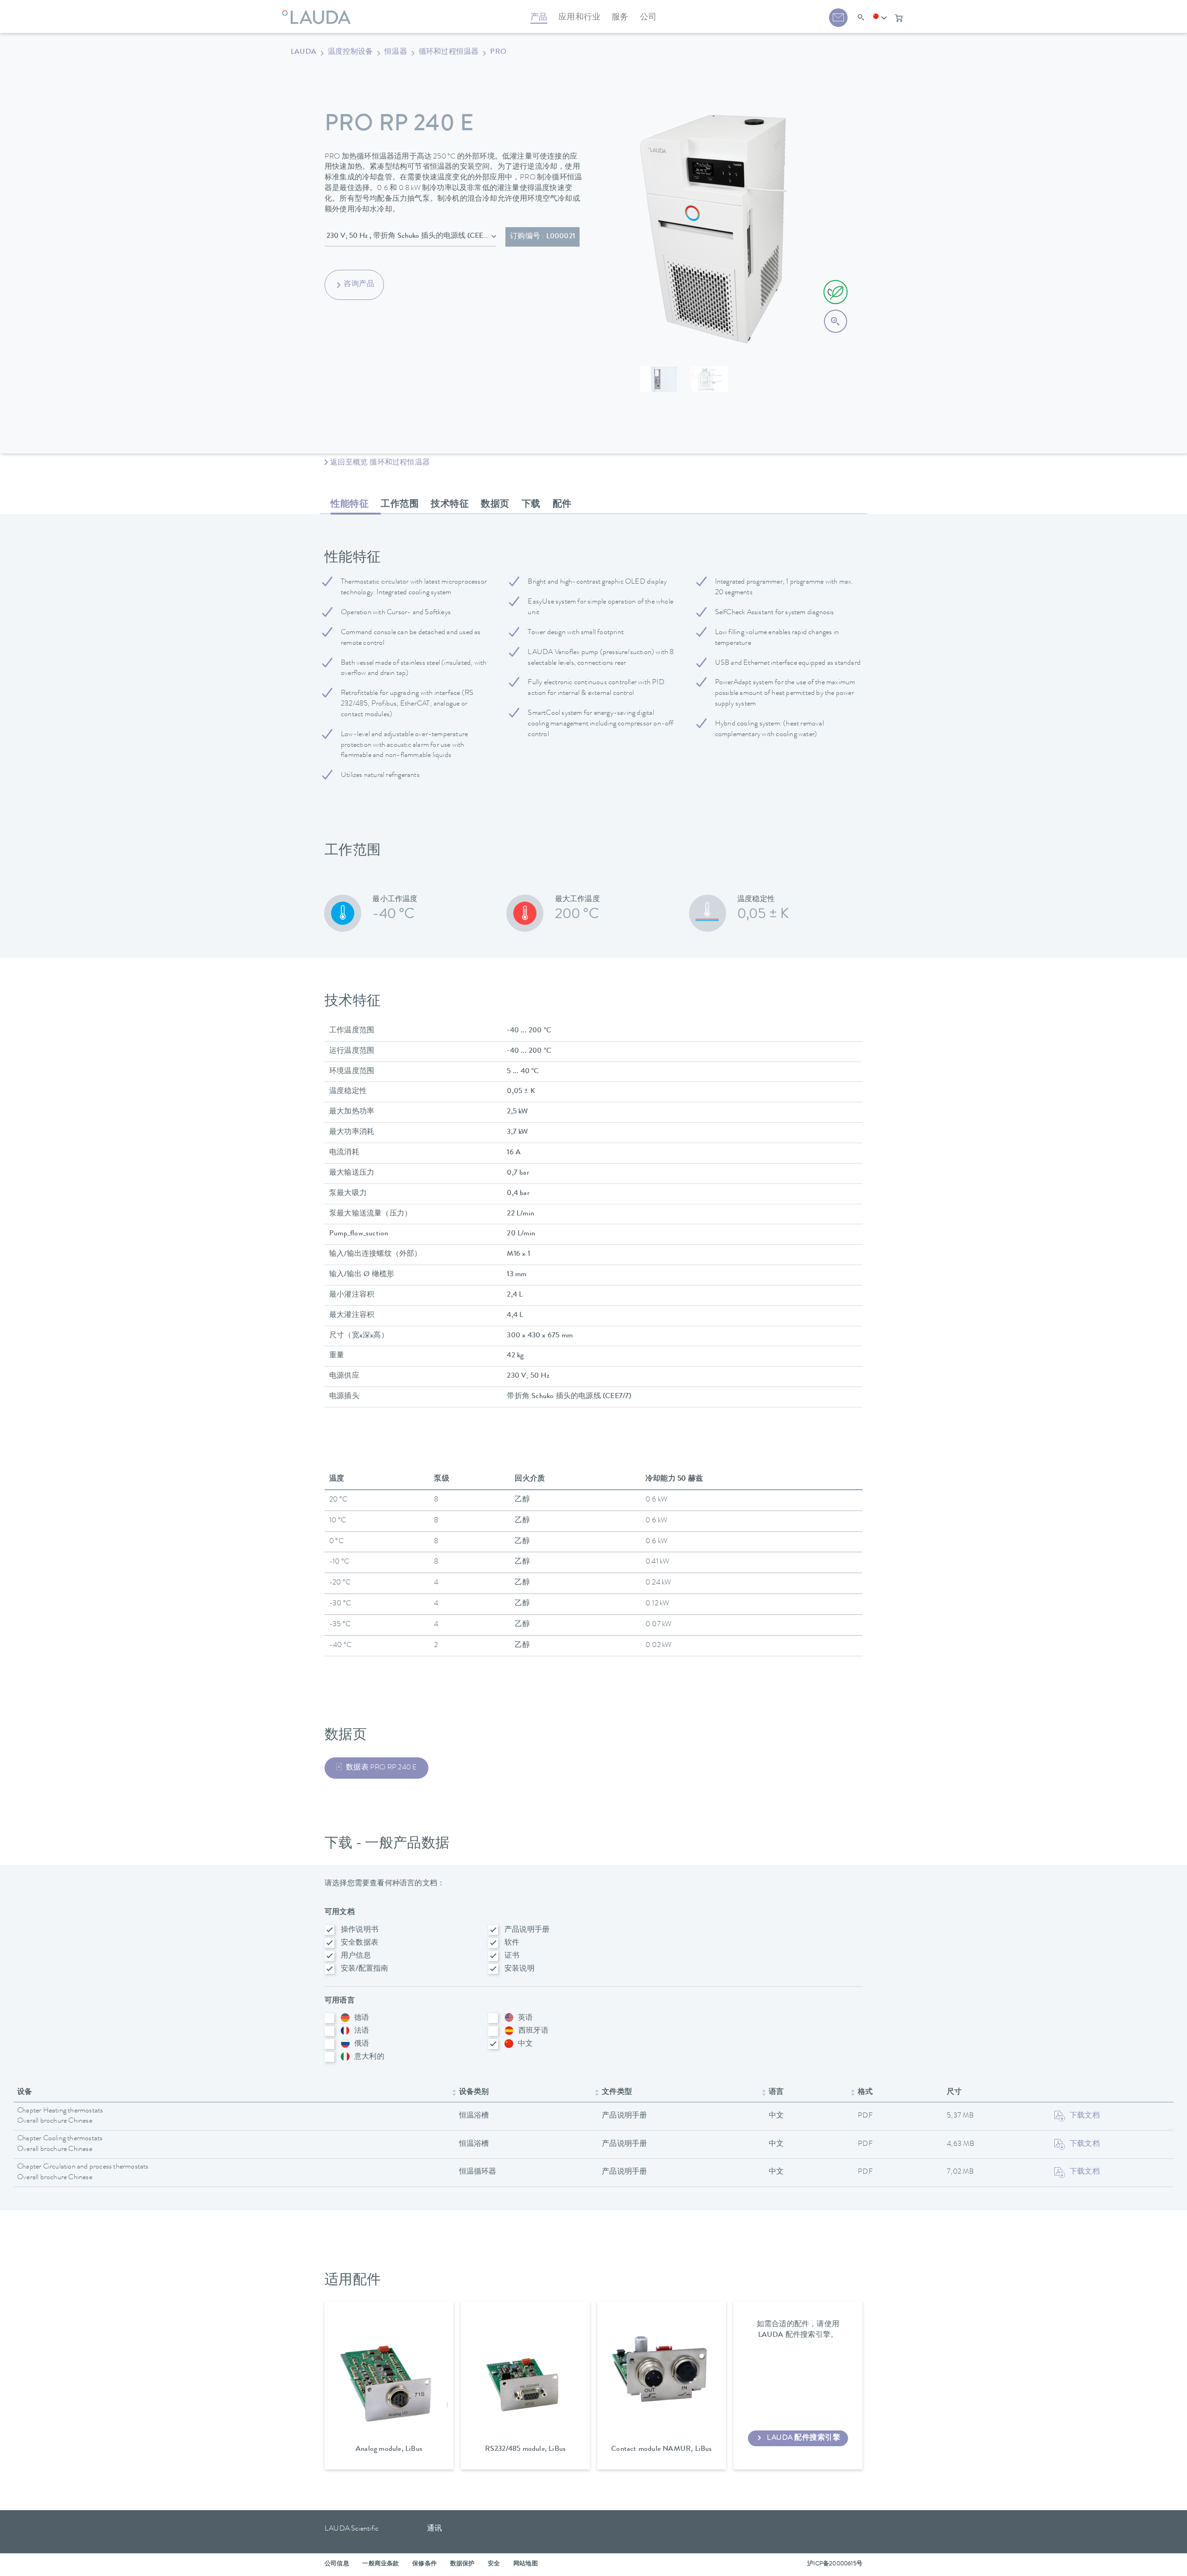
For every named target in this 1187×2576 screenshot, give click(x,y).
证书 (512, 1956)
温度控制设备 (350, 52)
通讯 (434, 2529)
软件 (512, 1943)
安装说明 (520, 1969)
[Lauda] (319, 12)
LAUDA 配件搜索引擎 (804, 2438)
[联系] (838, 18)
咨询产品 (359, 285)
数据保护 (463, 2564)
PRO (498, 52)
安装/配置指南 (364, 1969)
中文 (525, 2044)
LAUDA (303, 52)
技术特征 (450, 505)
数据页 (495, 505)
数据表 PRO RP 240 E (381, 1768)
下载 (531, 505)
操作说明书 (360, 1930)
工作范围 (400, 505)
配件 (562, 505)
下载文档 (1085, 2116)
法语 (362, 2031)
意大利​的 (369, 2057)
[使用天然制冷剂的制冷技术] (836, 292)
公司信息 (337, 2564)
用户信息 (356, 1956)
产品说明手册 (527, 1930)
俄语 (362, 2044)
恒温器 (396, 52)
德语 (362, 2018)
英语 (525, 2018)
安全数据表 (360, 1943)
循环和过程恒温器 (449, 52)
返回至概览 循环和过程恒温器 (380, 463)
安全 (494, 2564)
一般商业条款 (380, 2564)
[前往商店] (899, 18)
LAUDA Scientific (351, 2529)
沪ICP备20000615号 (835, 2564)
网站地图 (526, 2564)
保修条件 (424, 2564)
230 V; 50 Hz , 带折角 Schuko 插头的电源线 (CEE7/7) (411, 236)
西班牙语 (533, 2031)
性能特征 (350, 505)
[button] (880, 18)
